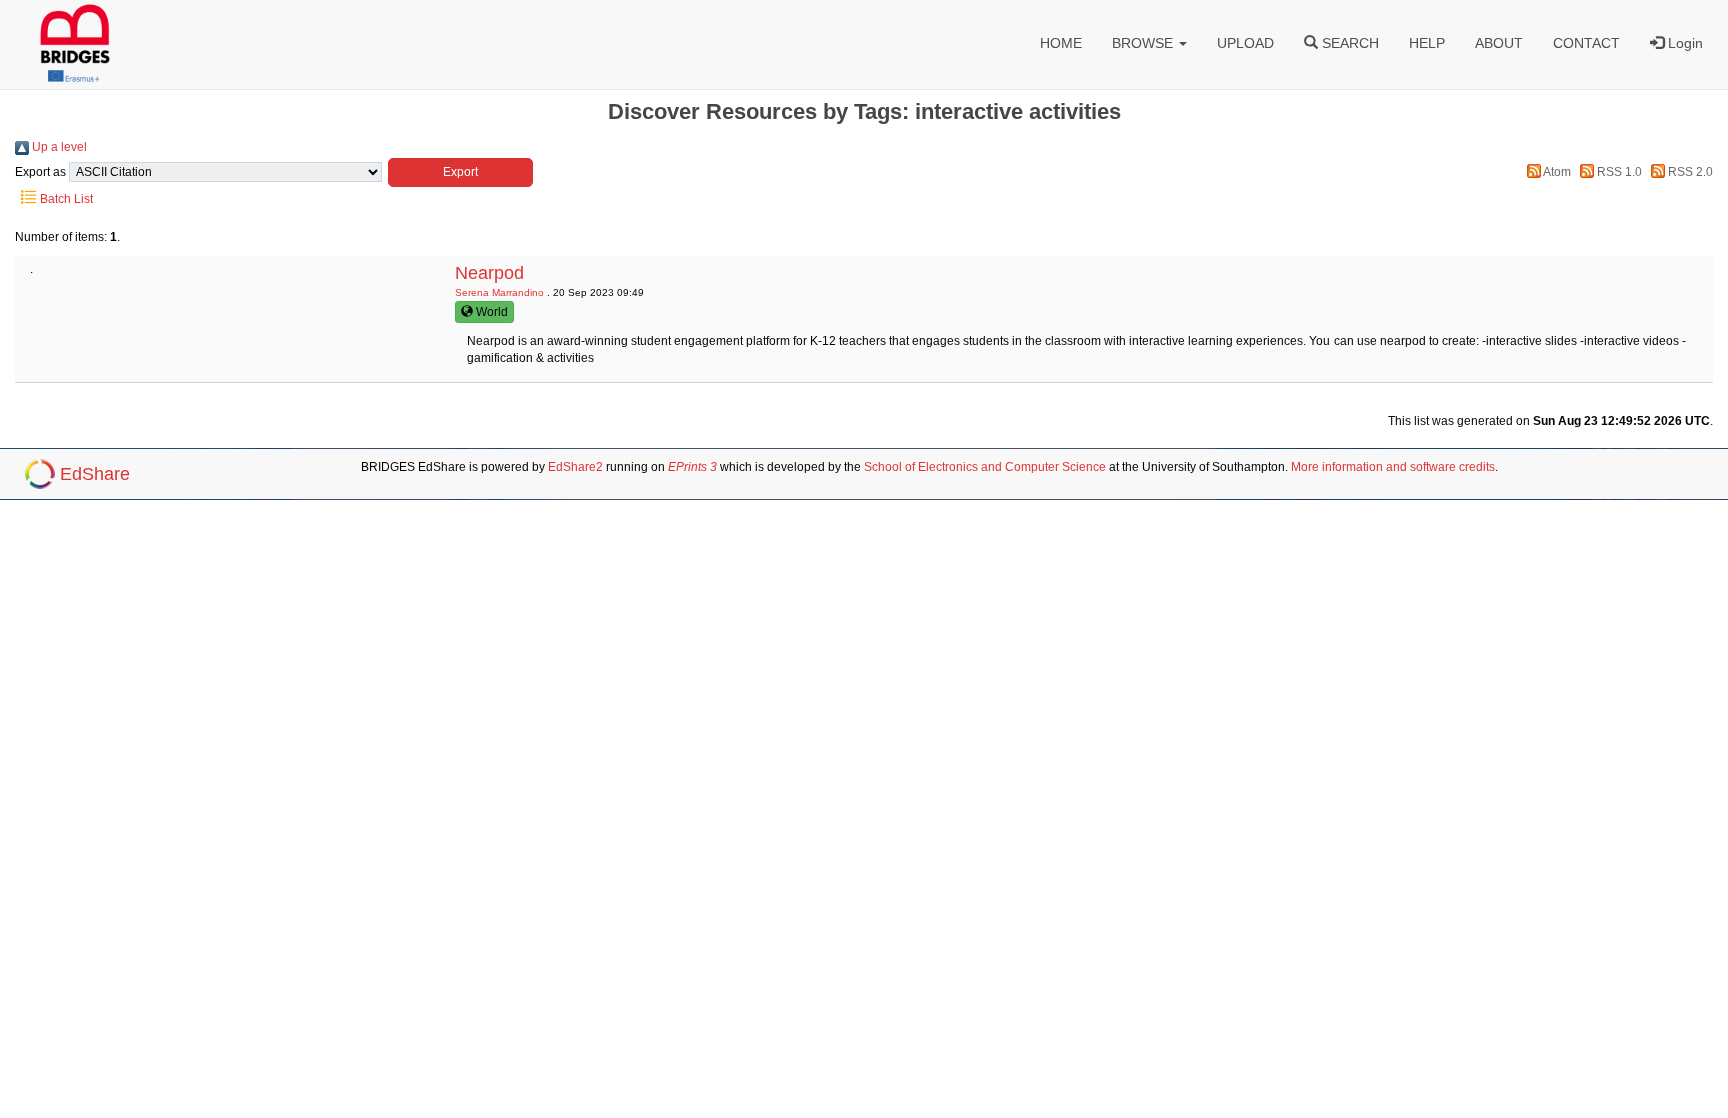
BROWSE (1144, 43)
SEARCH (1348, 43)
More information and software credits (1393, 467)
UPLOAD (1245, 43)
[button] (460, 172)
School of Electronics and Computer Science (985, 467)
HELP (1427, 43)
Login (1683, 43)
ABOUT (1499, 43)
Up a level (58, 147)
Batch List (65, 199)
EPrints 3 (692, 467)
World (490, 312)
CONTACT (1586, 43)
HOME (1061, 43)
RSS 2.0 (1689, 172)
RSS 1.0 (1618, 172)
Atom (1556, 172)
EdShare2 (575, 467)
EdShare (95, 474)
